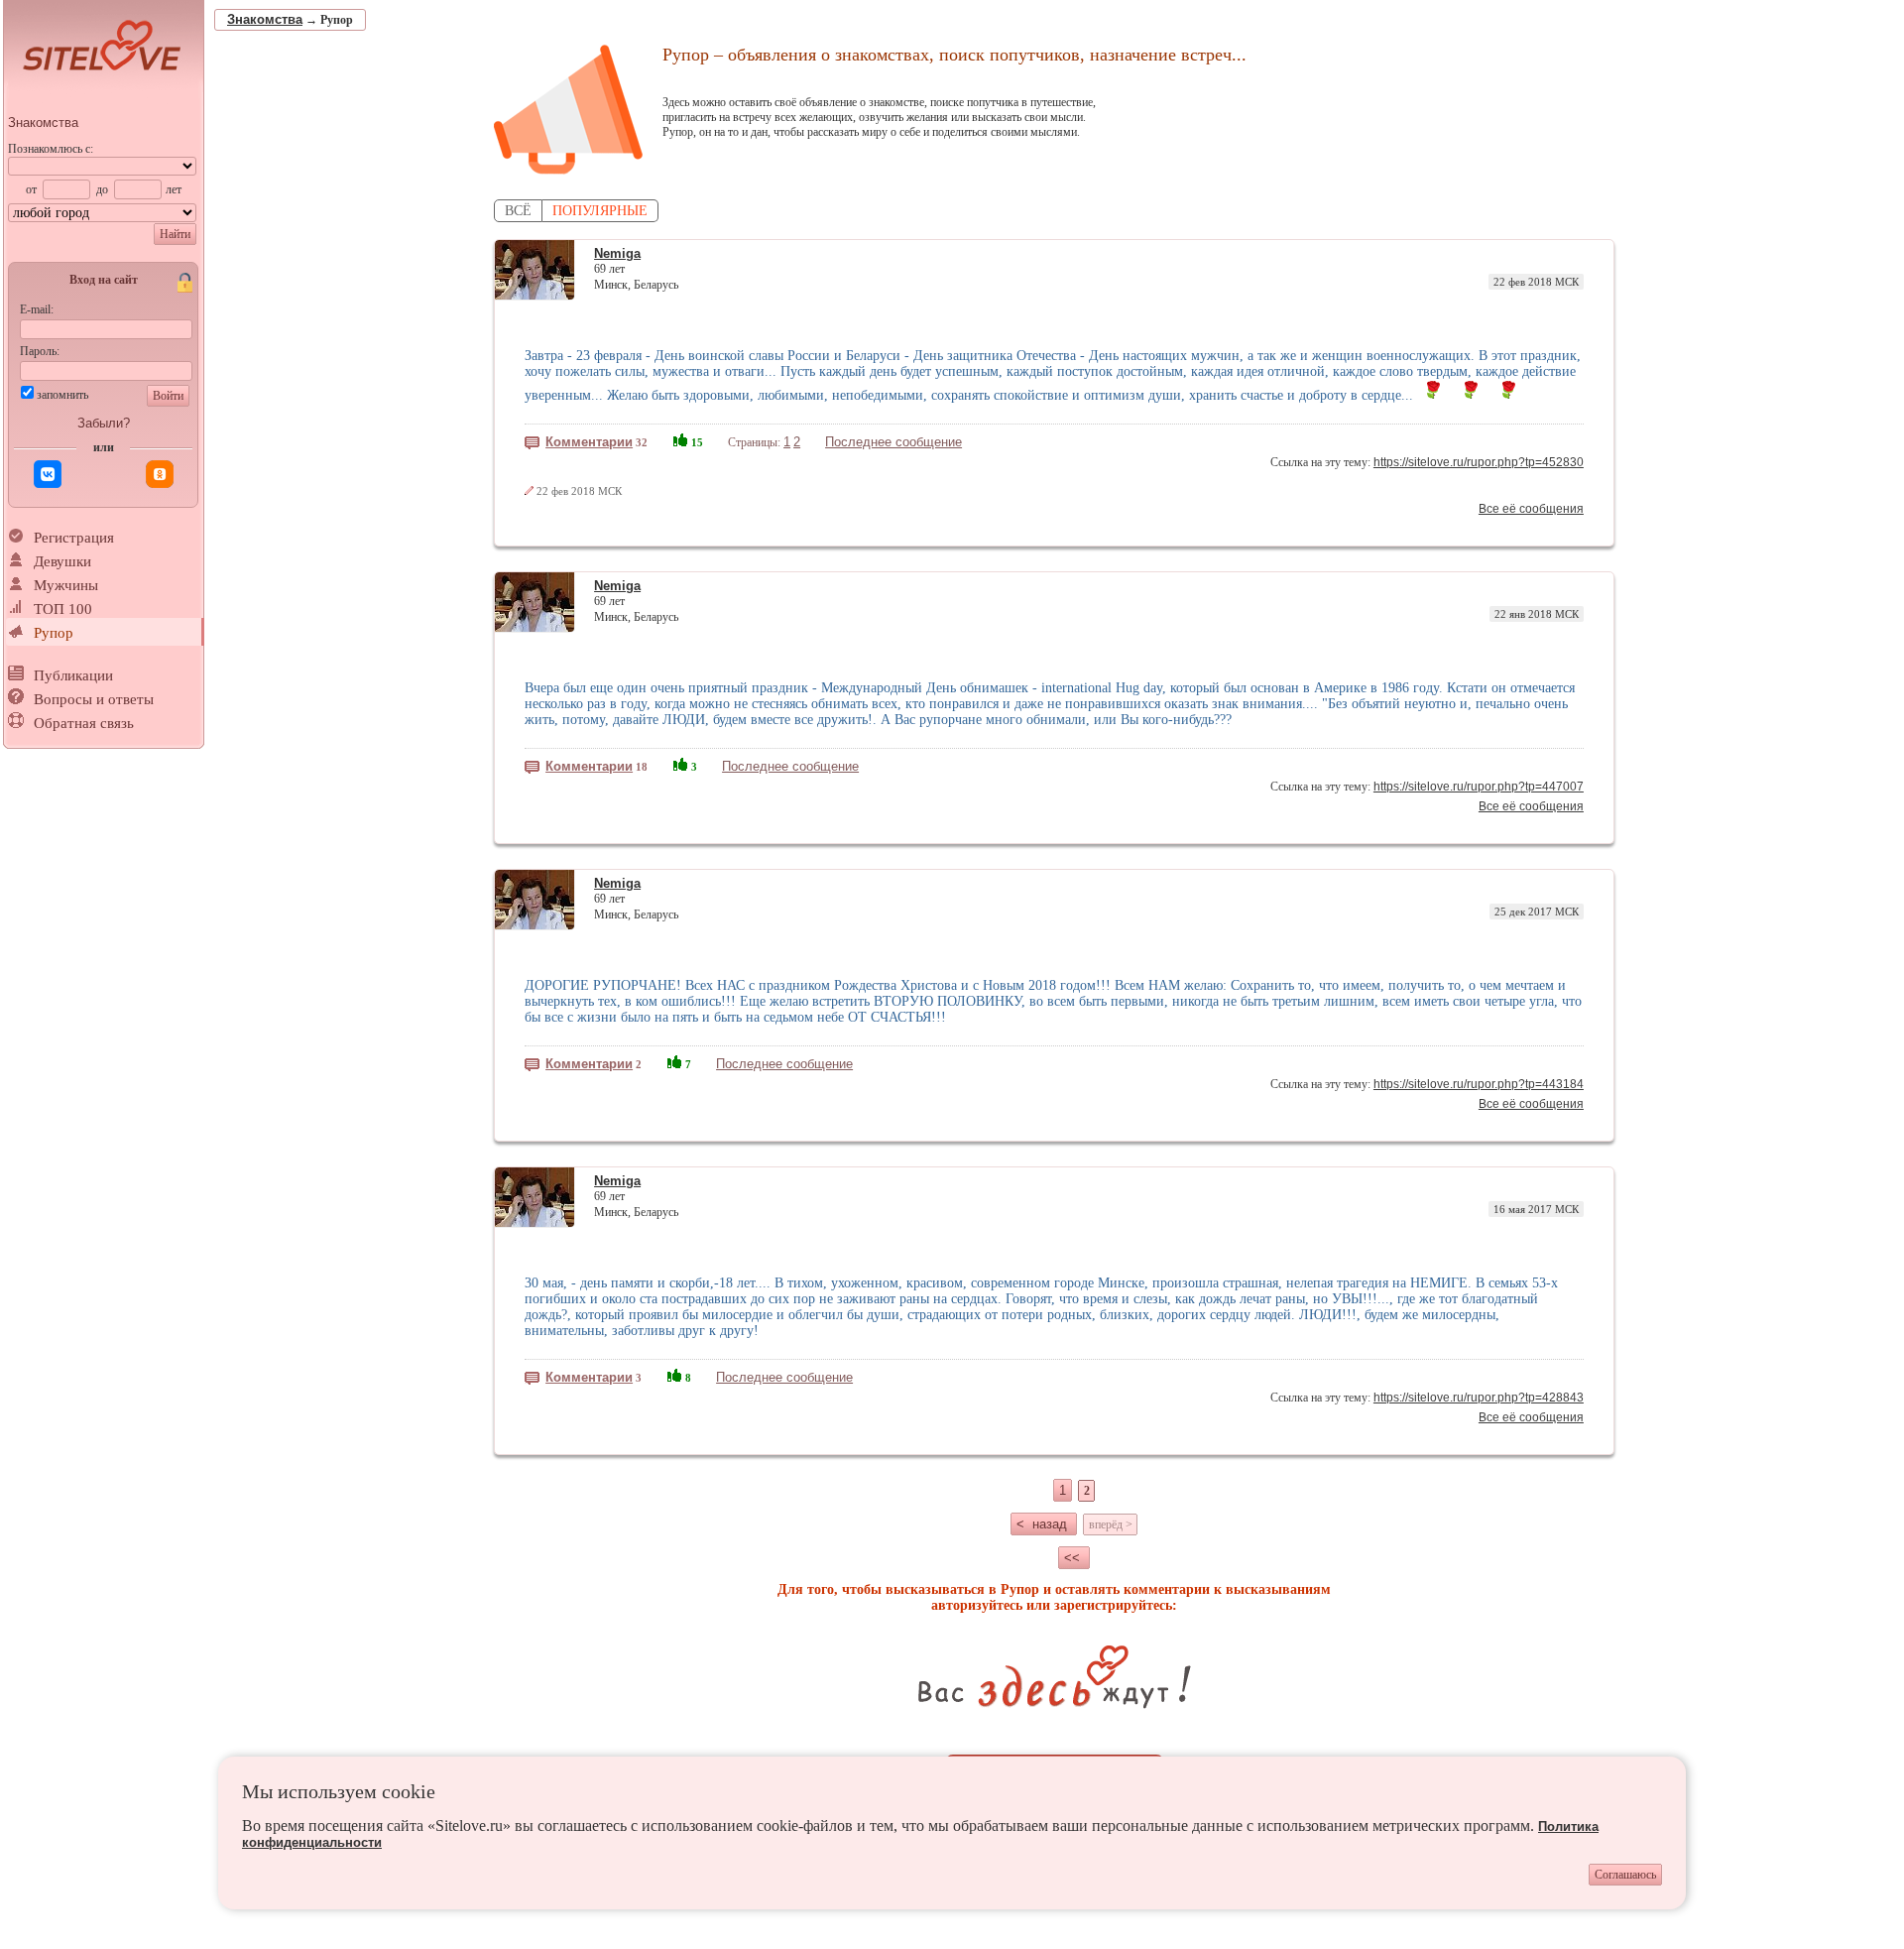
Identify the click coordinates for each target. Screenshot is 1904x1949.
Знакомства (43, 122)
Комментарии (589, 442)
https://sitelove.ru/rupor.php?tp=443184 (1479, 1084)
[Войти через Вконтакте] (48, 474)
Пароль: (40, 351)
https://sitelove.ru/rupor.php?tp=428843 (1479, 1398)
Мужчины (66, 585)
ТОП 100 (63, 609)
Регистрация (74, 538)
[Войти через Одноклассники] (160, 474)
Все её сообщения (1531, 509)
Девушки (62, 561)
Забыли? (104, 423)
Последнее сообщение (893, 442)
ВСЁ (518, 211)
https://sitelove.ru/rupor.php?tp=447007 (1479, 787)
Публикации (73, 675)
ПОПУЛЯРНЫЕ (600, 211)
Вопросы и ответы (94, 699)
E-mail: (37, 309)
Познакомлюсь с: (51, 149)
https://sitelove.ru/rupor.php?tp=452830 (1479, 462)
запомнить (62, 395)
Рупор (54, 633)
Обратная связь (84, 723)
